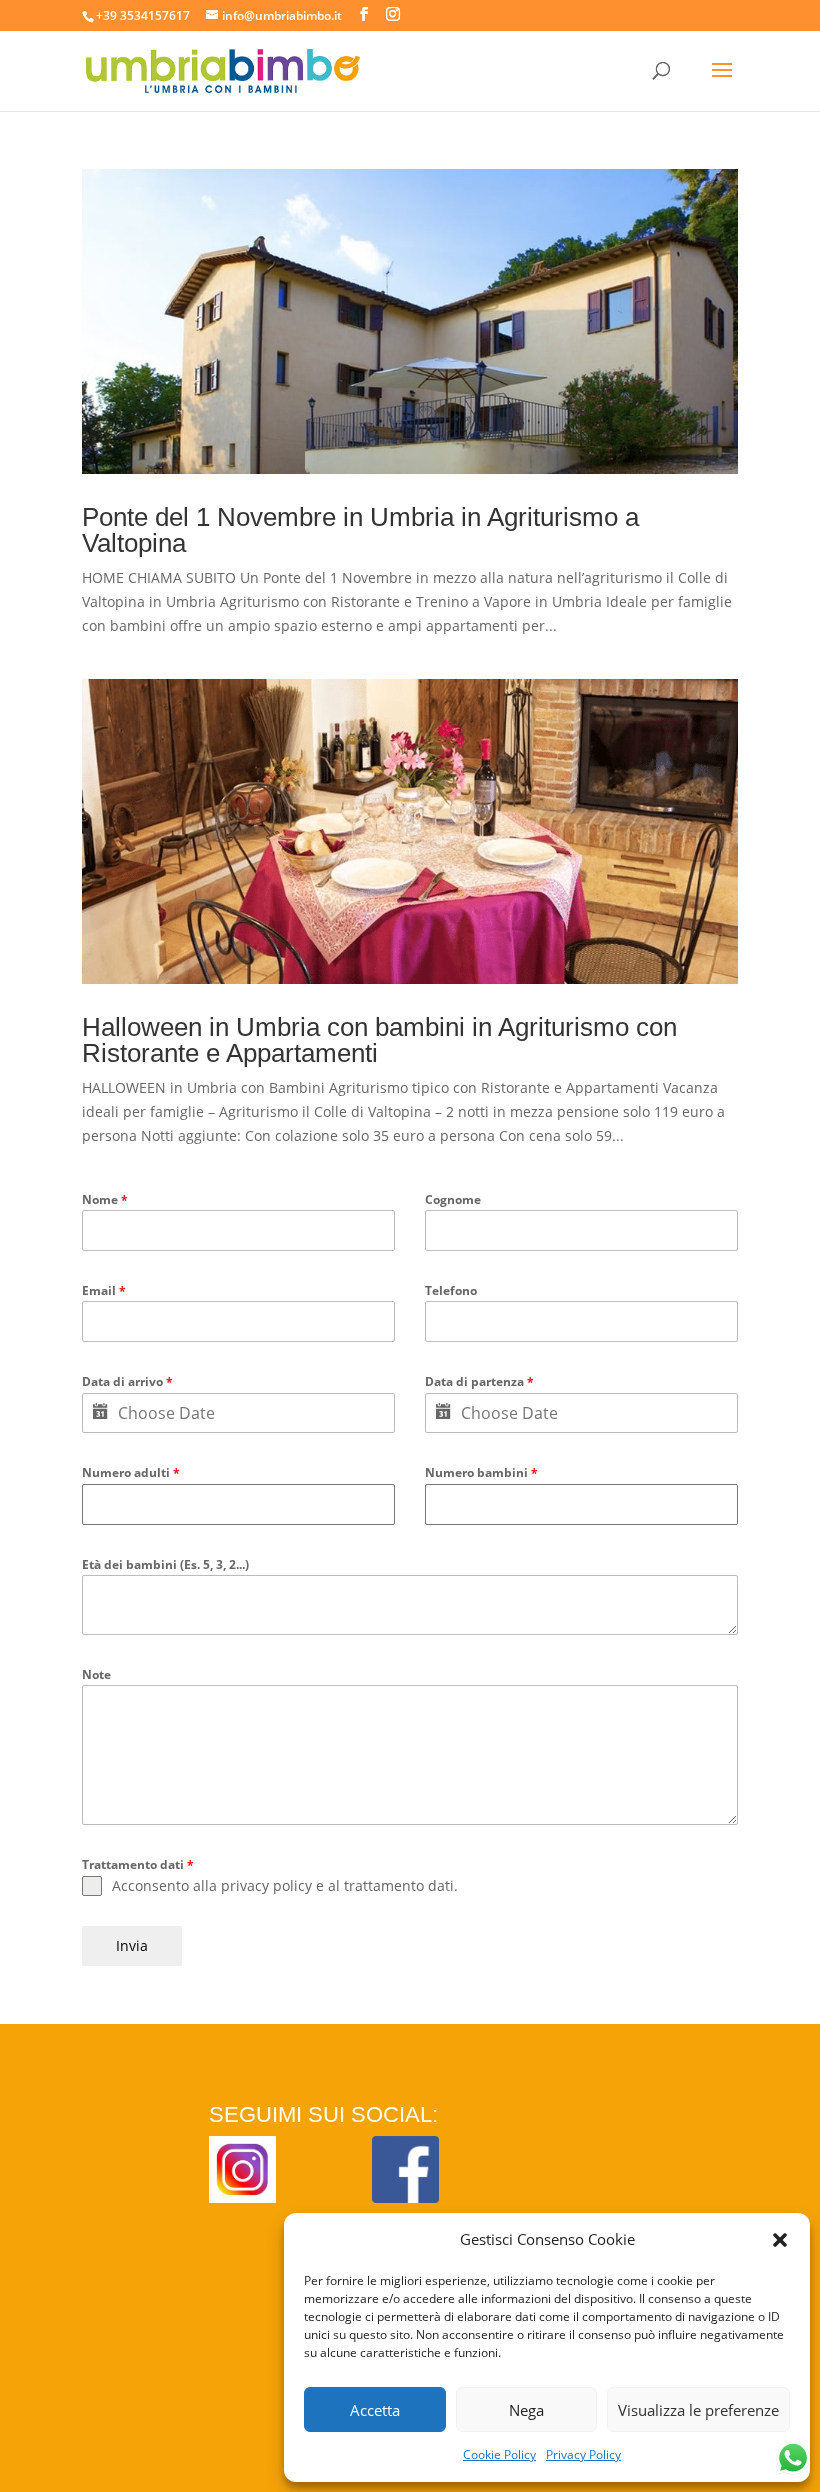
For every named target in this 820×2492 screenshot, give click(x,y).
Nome (105, 1199)
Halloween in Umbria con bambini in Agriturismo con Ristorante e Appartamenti (379, 1040)
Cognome (453, 1199)
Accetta (375, 2410)
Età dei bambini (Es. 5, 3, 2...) (165, 1564)
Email (104, 1290)
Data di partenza (479, 1381)
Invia (132, 1945)
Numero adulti (131, 1472)
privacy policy (266, 1885)
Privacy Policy (583, 2454)
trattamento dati (399, 1885)
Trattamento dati (138, 1864)
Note (96, 1674)
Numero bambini (481, 1472)
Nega (526, 2410)
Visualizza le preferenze (698, 2410)
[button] (780, 2240)
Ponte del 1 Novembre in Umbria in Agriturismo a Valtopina (360, 530)
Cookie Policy (499, 2454)
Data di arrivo (127, 1381)
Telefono (451, 1290)
